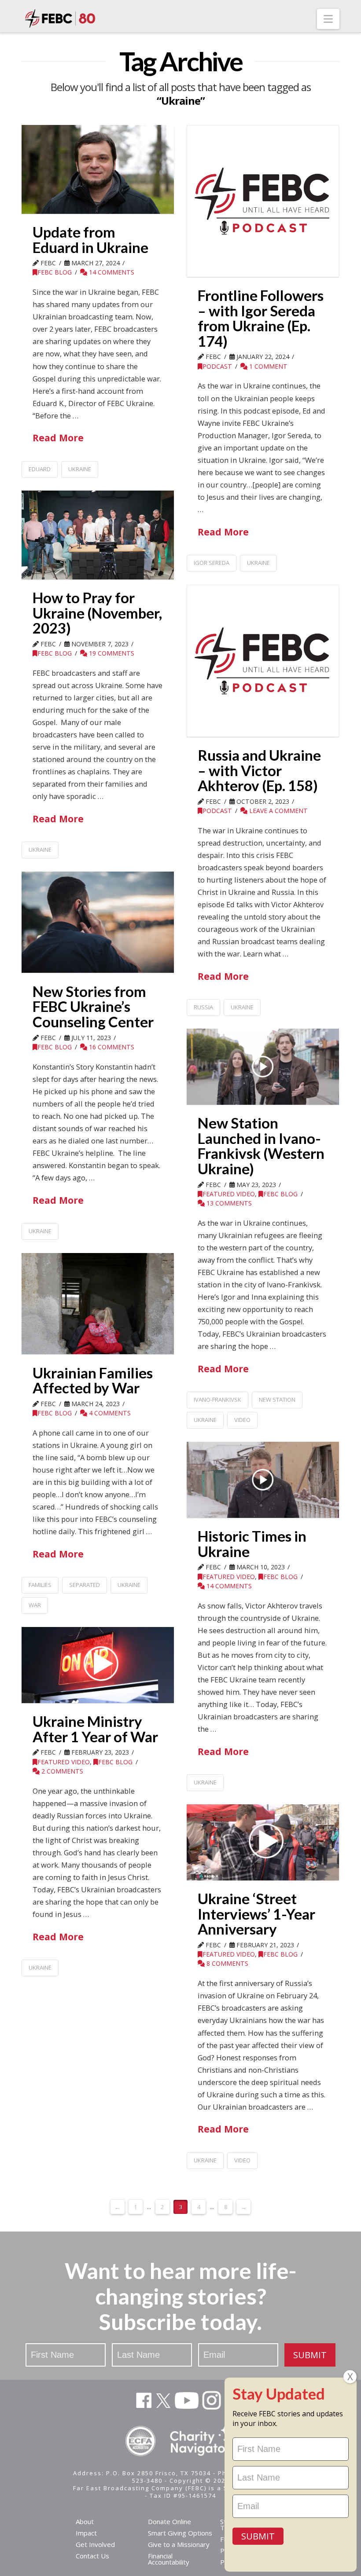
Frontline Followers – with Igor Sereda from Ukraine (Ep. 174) (261, 318)
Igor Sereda (212, 563)
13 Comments (228, 1203)
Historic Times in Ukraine (252, 1544)
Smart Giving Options (180, 2533)
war (35, 1605)
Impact (86, 2533)
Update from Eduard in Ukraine (90, 240)
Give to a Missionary (179, 2544)
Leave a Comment (278, 811)
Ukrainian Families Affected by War (93, 1380)
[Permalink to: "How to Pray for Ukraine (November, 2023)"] (98, 535)
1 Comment (267, 366)
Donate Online (169, 2521)
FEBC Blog (55, 272)
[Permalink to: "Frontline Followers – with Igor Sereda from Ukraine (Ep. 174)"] (263, 201)
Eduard (40, 469)
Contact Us (92, 2556)
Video (242, 1420)
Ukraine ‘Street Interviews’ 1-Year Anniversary (256, 1914)
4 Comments (109, 1413)
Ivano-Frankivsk (217, 1400)
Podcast (217, 366)
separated (85, 1585)
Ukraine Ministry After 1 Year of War (95, 1729)
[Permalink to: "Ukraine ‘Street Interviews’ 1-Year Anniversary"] (263, 1842)
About (85, 2521)
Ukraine (80, 469)
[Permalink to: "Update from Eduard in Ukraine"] (98, 169)
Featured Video (229, 1194)
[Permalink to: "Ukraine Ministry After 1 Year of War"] (98, 1665)
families (40, 1585)
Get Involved (95, 2544)
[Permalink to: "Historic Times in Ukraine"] (263, 1480)
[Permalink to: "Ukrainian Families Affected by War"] (98, 1304)
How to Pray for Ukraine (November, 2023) (97, 613)
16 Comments (111, 1047)
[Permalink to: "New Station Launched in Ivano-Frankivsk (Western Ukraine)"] (263, 1067)
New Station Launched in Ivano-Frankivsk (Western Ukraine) (261, 1146)
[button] (328, 19)
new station (277, 1400)
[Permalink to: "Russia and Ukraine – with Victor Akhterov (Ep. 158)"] (263, 661)
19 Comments (111, 653)
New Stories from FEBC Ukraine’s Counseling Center (93, 1006)
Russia (203, 1007)
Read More (58, 438)
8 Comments (227, 1963)
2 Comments (61, 1771)
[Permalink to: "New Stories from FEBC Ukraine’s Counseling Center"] (98, 922)
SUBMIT (310, 2355)
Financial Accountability (169, 2559)
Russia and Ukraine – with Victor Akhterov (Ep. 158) (259, 770)
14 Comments (111, 272)
